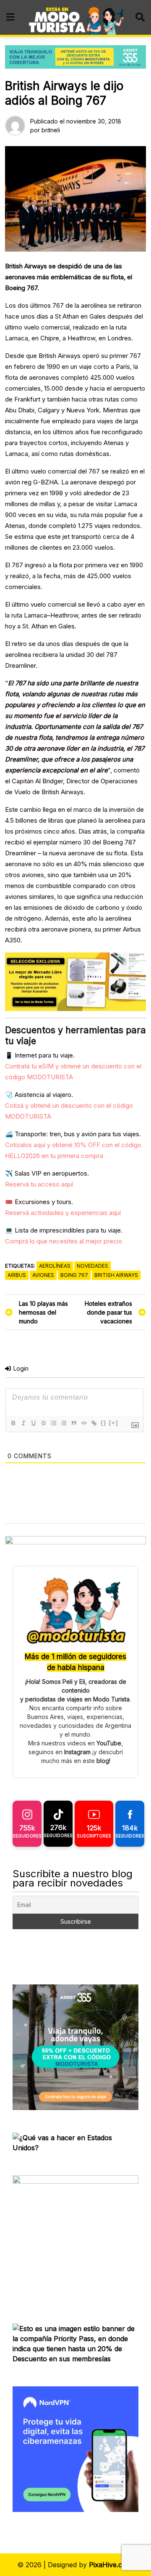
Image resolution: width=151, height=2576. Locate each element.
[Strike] (43, 1423)
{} (104, 1423)
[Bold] (13, 1423)
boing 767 (74, 1275)
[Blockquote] (73, 1423)
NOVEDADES (92, 1266)
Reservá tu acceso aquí (39, 1184)
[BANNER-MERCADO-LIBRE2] (75, 981)
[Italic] (23, 1423)
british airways (116, 1275)
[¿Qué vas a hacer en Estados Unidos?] (75, 2142)
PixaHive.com (111, 2565)
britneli (51, 130)
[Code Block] (83, 1423)
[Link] (94, 1423)
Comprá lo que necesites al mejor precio (64, 1241)
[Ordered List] (53, 1423)
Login (20, 1368)
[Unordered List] (63, 1423)
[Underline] (33, 1423)
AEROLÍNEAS (55, 1266)
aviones (43, 1275)
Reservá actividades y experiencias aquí (63, 1213)
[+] (114, 1423)
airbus (17, 1275)
